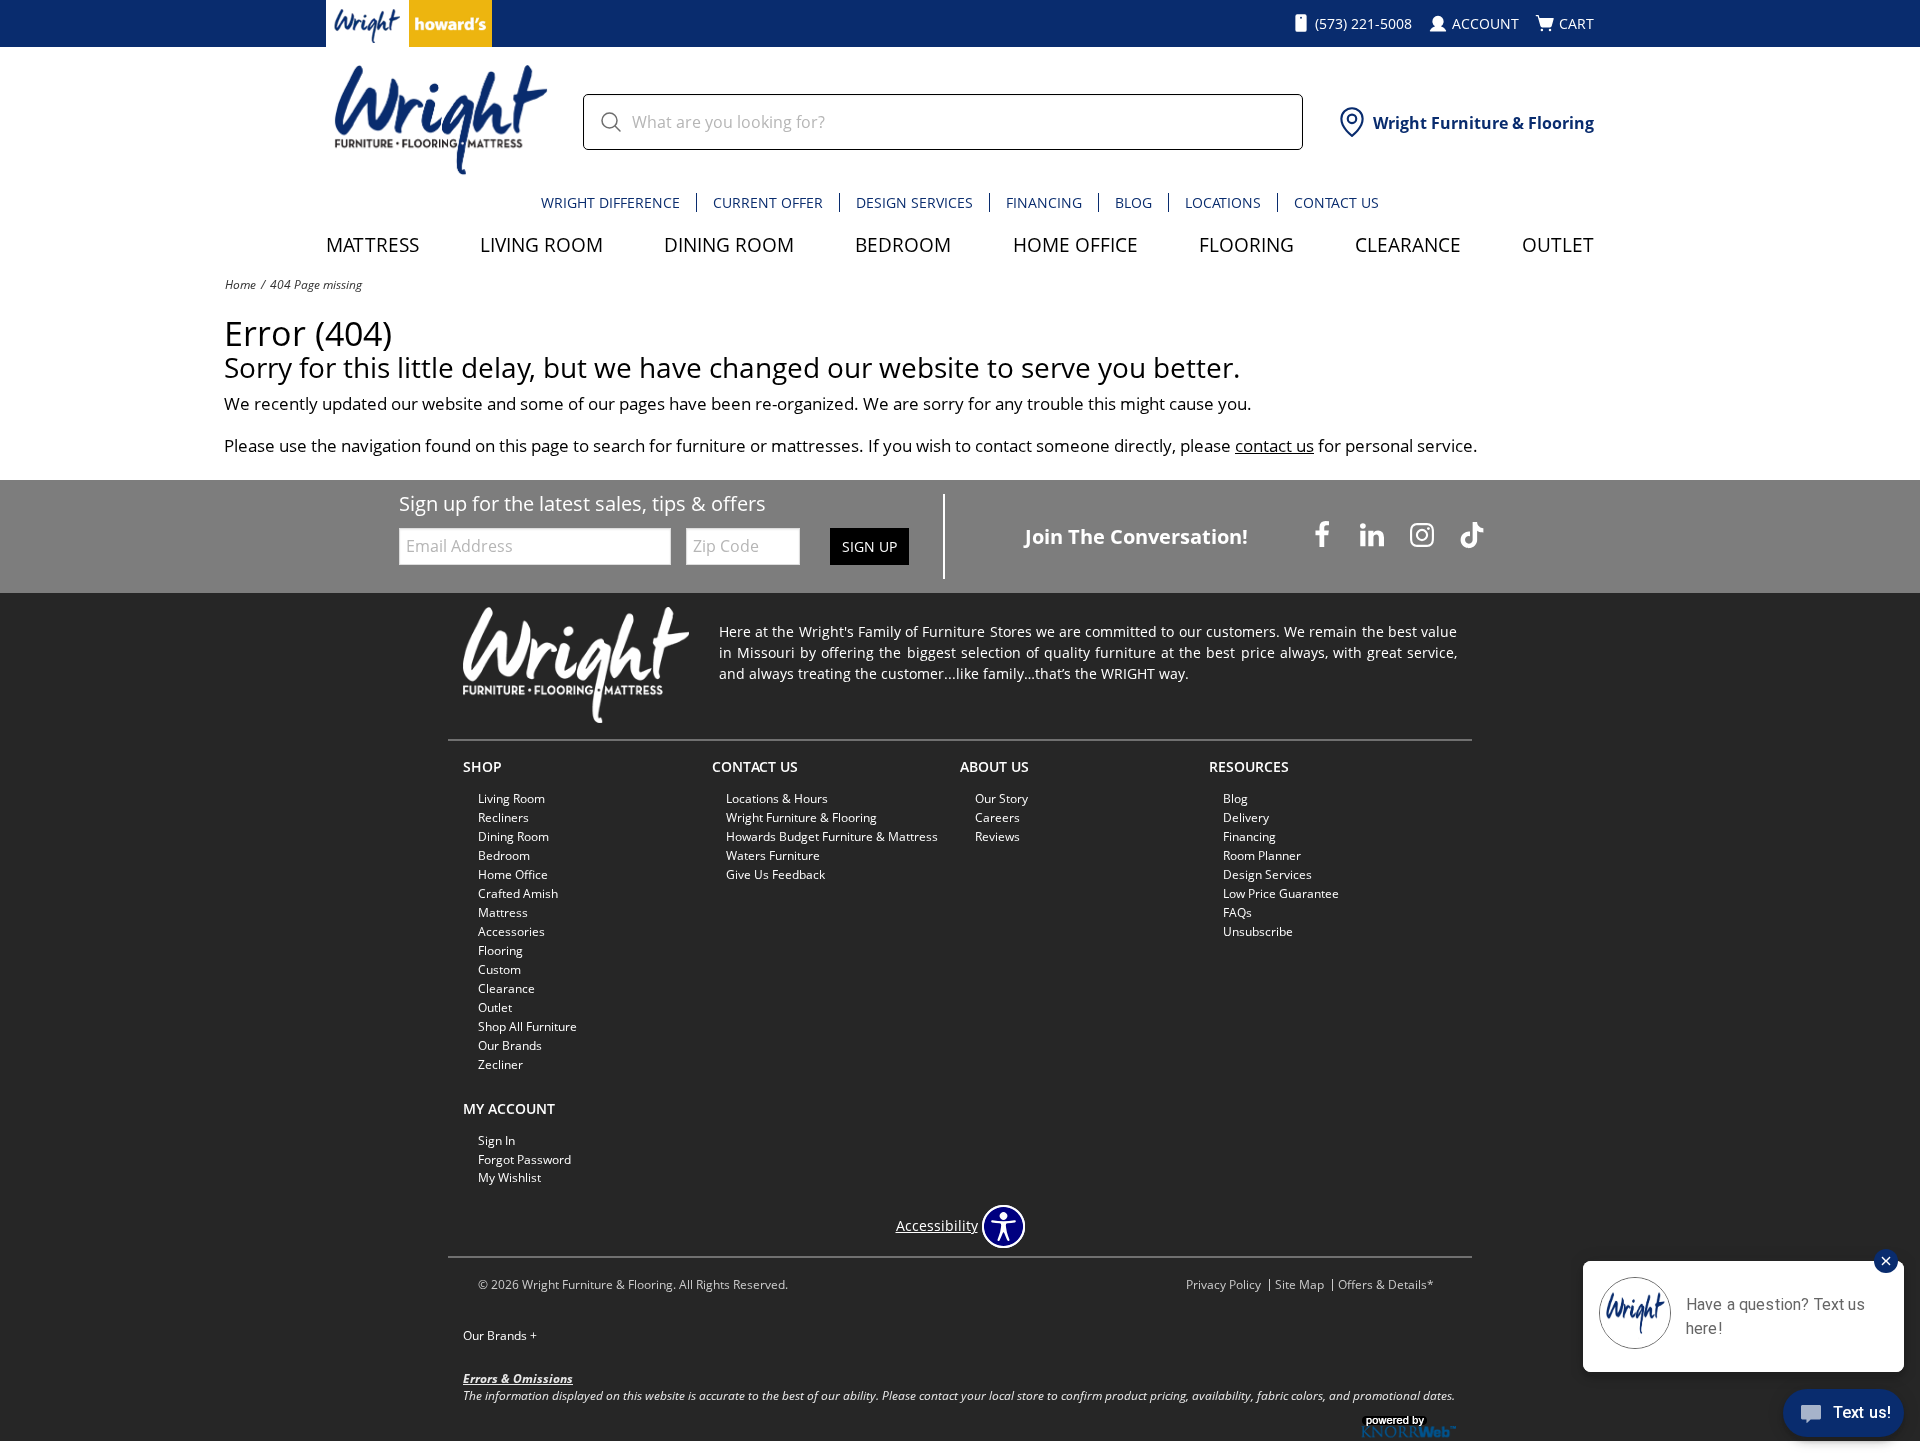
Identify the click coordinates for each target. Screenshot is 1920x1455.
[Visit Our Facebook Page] (1324, 534)
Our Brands (500, 1335)
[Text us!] (1843, 1416)
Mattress (372, 244)
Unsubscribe (1258, 931)
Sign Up (869, 546)
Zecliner (500, 1064)
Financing (1044, 202)
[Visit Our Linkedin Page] (1374, 534)
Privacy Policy (1223, 1284)
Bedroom (903, 244)
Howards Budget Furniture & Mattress (832, 836)
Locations (1223, 202)
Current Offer (768, 202)
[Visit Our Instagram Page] (1424, 534)
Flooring (1246, 244)
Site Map (1299, 1284)
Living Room (541, 244)
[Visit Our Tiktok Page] (1472, 534)
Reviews (997, 836)
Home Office (1075, 244)
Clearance (1408, 244)
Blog (1133, 202)
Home (240, 284)
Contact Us (1336, 202)
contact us (1274, 445)
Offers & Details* (1386, 1284)
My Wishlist (509, 1177)
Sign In (496, 1139)
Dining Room (729, 244)
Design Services (914, 202)
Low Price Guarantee (1281, 893)
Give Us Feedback (775, 874)
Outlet (1558, 244)
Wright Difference (610, 202)
